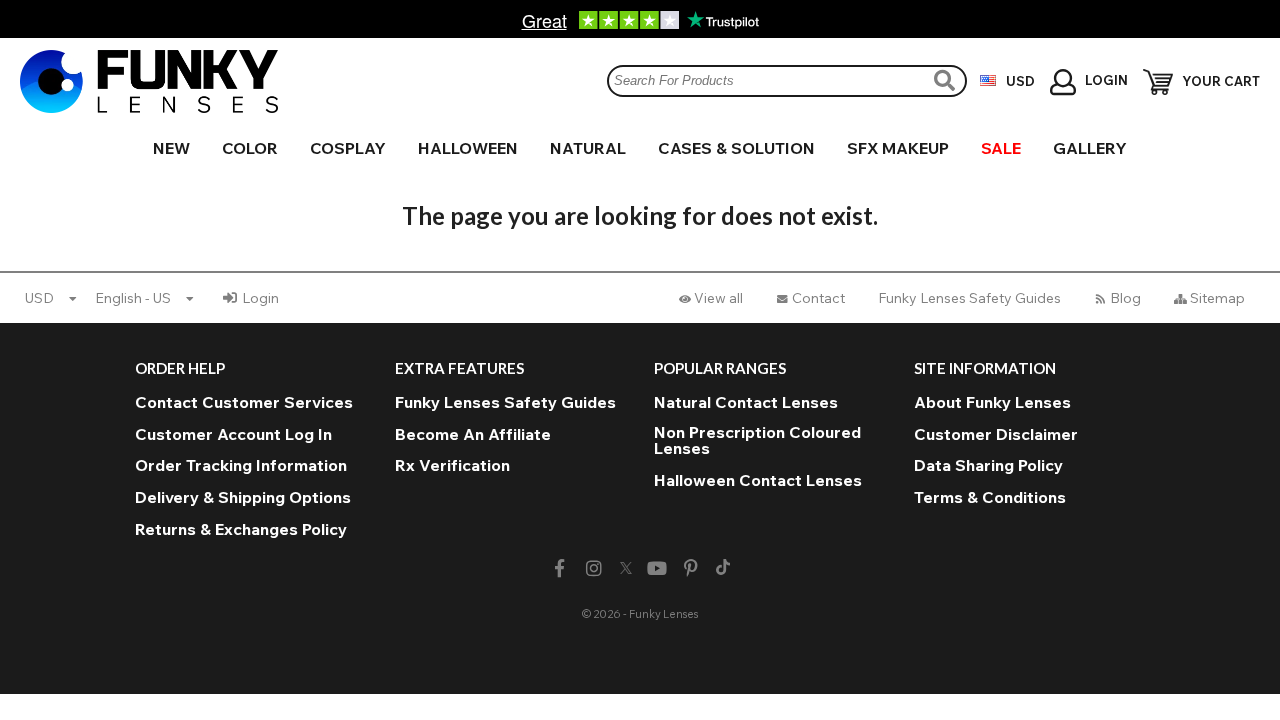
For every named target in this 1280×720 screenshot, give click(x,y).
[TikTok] (723, 569)
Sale (1001, 148)
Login (260, 298)
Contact (818, 298)
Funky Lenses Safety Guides (969, 298)
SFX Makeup (898, 148)
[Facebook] (559, 568)
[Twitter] (626, 569)
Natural (588, 148)
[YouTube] (657, 568)
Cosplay (348, 148)
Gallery (1090, 148)
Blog (1125, 298)
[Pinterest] (691, 568)
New (171, 148)
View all (718, 298)
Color (250, 148)
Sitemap (1217, 298)
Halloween (468, 148)
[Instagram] (593, 568)
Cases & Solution (736, 148)
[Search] (947, 80)
